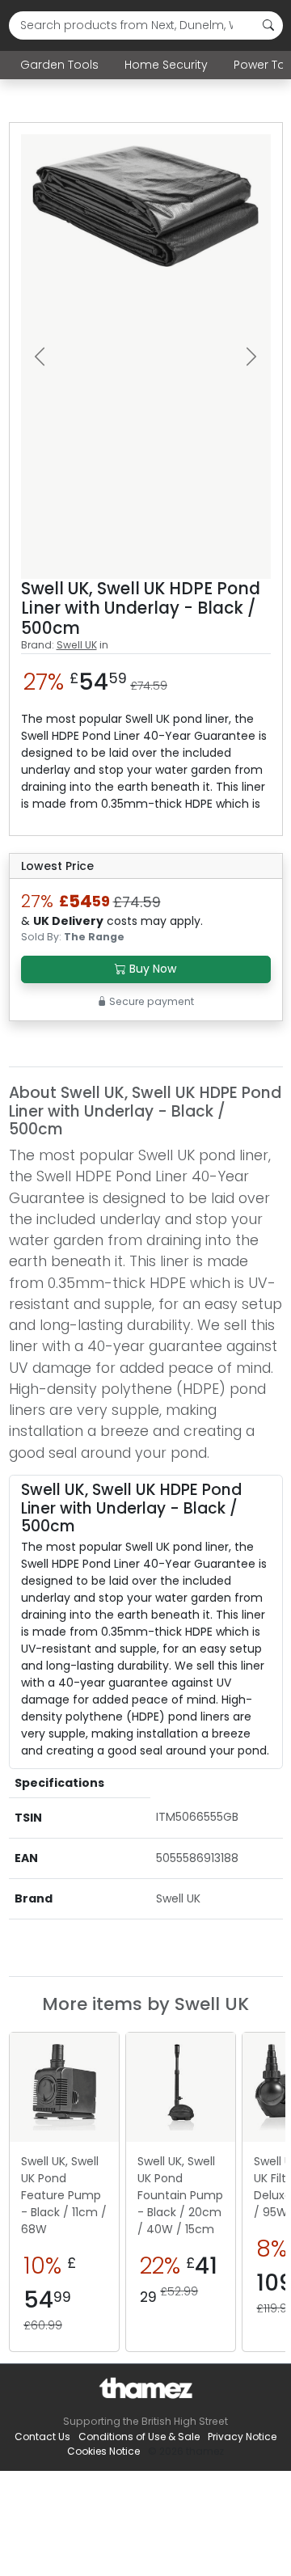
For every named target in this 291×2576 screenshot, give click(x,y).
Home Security (166, 65)
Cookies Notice (103, 2451)
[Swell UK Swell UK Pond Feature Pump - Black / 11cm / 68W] (64, 2087)
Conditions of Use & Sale (139, 2437)
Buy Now (151, 969)
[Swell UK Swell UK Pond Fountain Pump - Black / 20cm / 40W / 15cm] (181, 2087)
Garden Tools (59, 65)
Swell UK (77, 645)
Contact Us (42, 2437)
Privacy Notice (242, 2437)
